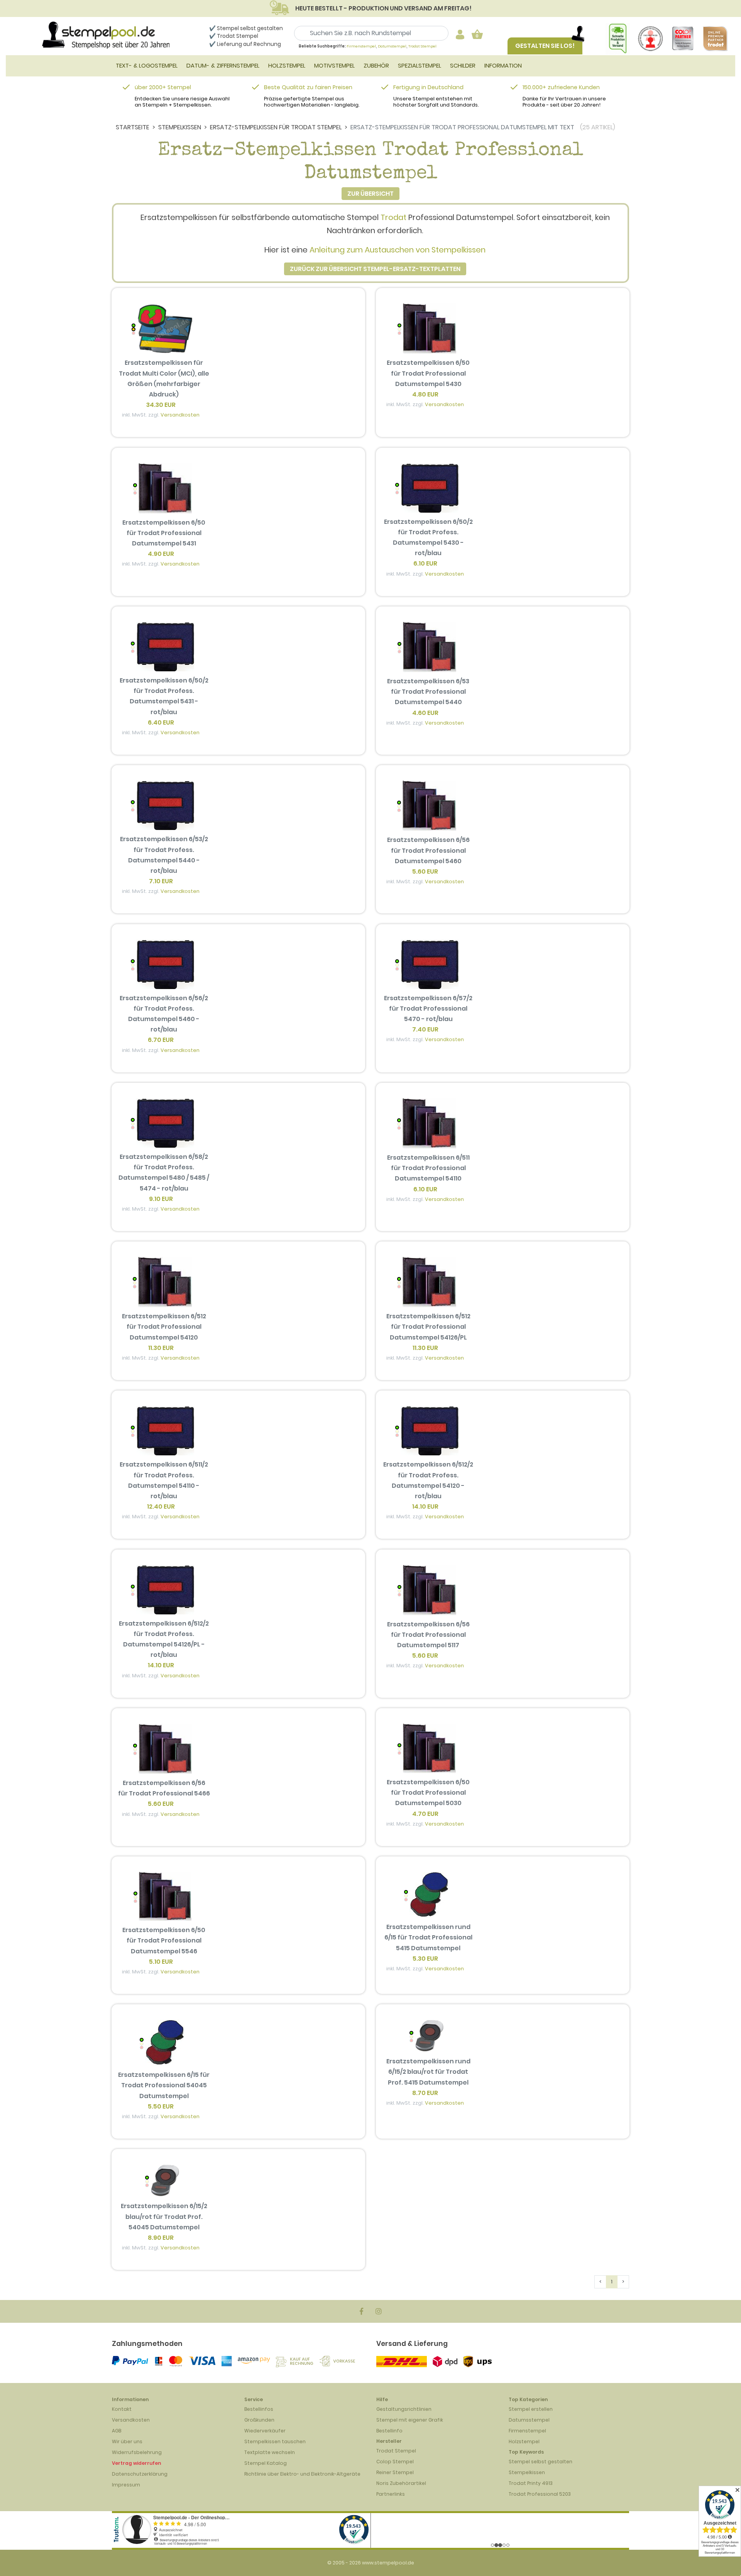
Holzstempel (524, 2441)
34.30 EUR (161, 405)
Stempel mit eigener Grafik (410, 2420)
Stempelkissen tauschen (275, 2441)
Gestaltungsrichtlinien (404, 2409)
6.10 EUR (425, 563)
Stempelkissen (180, 127)
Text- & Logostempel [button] (147, 65)
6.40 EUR (161, 722)
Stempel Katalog (266, 2463)
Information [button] (503, 65)
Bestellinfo (389, 2431)
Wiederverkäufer (265, 2431)
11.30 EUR (161, 1348)
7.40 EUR (425, 1029)
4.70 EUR (425, 1814)
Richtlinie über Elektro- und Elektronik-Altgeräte (302, 2474)
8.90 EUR (161, 2238)
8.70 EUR (425, 2093)
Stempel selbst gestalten (541, 2462)
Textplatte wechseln (270, 2452)
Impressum (126, 2485)
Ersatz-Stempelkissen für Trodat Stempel (276, 127)
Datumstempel (392, 46)
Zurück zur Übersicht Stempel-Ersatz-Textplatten (375, 269)
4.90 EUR (161, 554)
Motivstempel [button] (334, 65)
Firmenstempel (361, 46)
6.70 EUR (161, 1040)
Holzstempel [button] (287, 65)
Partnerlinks (391, 2494)
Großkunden (259, 2420)
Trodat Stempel (238, 36)
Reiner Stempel (395, 2472)
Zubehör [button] (376, 65)
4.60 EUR (425, 713)
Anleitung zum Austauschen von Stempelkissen (398, 250)
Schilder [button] (463, 65)
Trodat (393, 217)
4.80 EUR (425, 394)
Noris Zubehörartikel (401, 2483)
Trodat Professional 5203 (540, 2494)
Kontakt (122, 2409)
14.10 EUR (425, 1506)
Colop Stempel (395, 2462)
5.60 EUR (425, 871)
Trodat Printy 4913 (531, 2483)
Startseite (133, 127)
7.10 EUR (161, 881)
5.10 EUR (161, 1962)
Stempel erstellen (531, 2409)
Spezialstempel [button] (420, 65)
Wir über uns (127, 2441)
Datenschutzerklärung (140, 2474)
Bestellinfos (259, 2409)
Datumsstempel (529, 2420)
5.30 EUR (425, 1959)
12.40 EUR (161, 1506)
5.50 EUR (161, 2106)
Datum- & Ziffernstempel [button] (223, 65)
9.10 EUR (161, 1199)
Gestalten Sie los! (545, 46)
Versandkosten (180, 415)
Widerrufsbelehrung (137, 2452)
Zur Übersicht (370, 194)
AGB (117, 2431)
